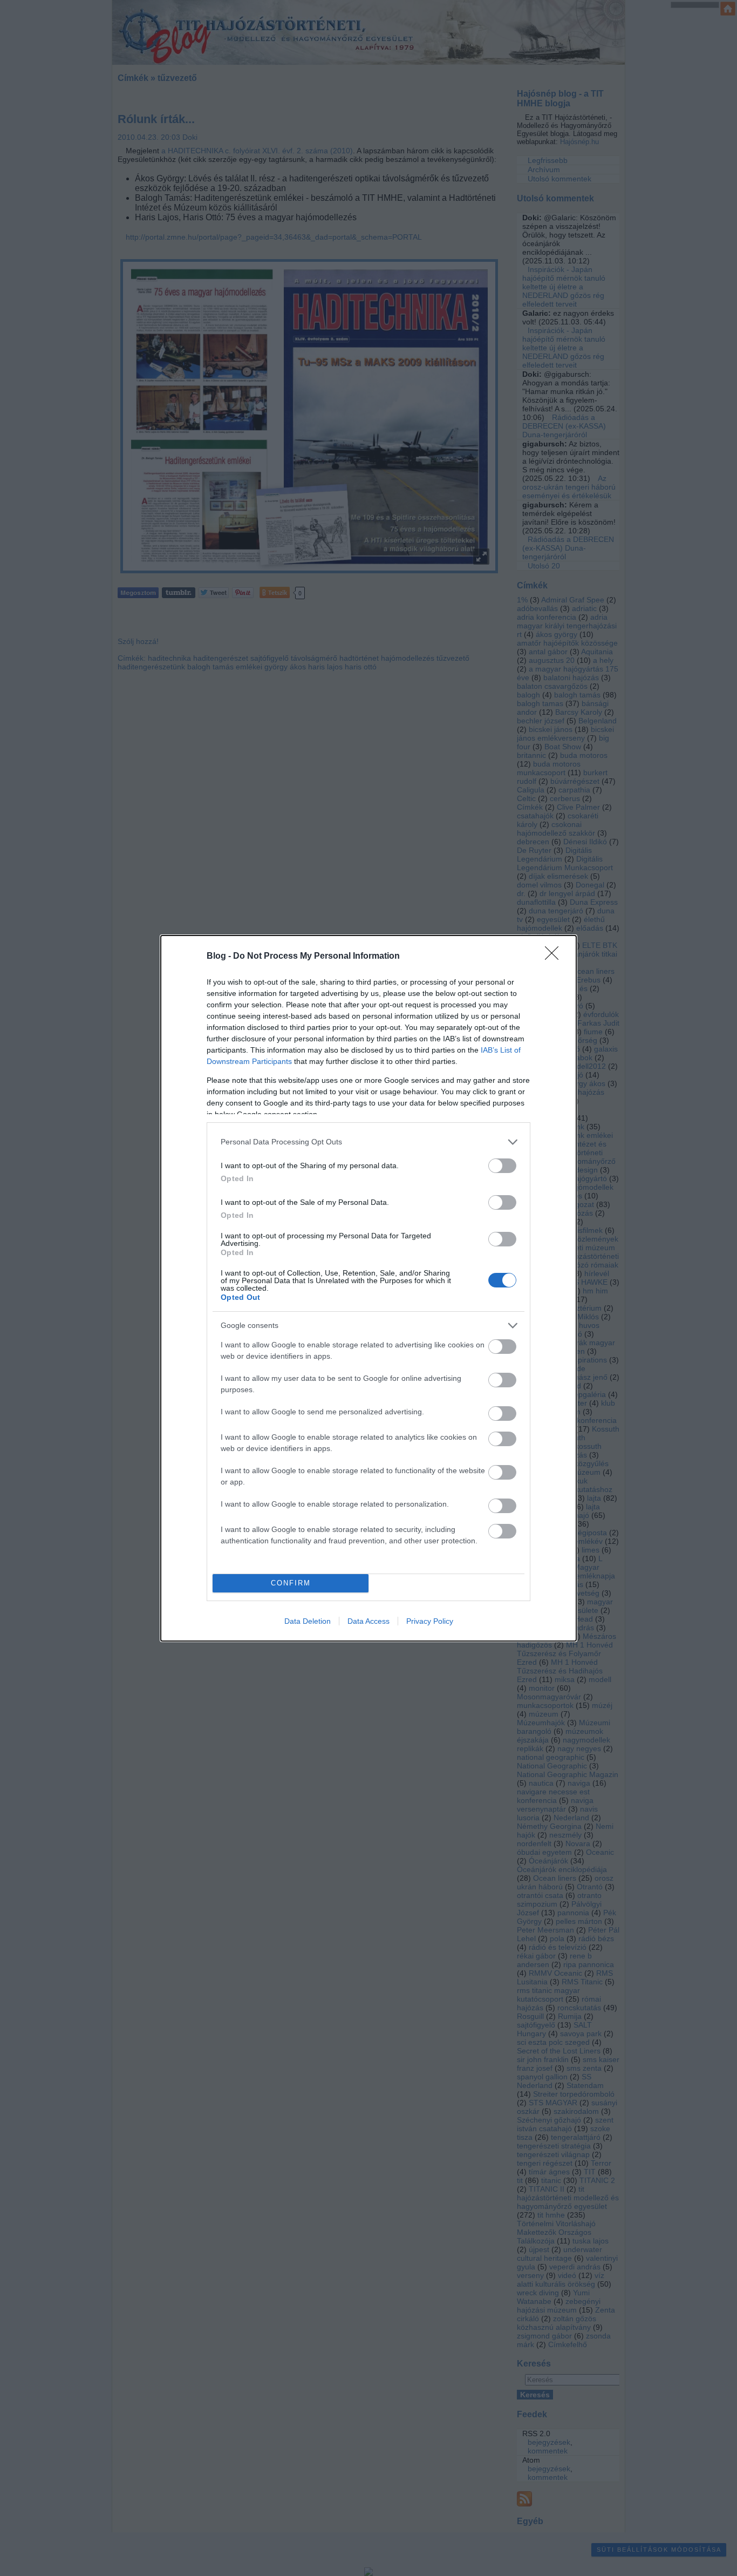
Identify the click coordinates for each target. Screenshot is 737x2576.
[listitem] (368, 1142)
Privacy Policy (430, 1621)
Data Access (368, 1621)
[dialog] (368, 1288)
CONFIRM (291, 1583)
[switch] (502, 1166)
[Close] (555, 957)
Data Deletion (308, 1621)
